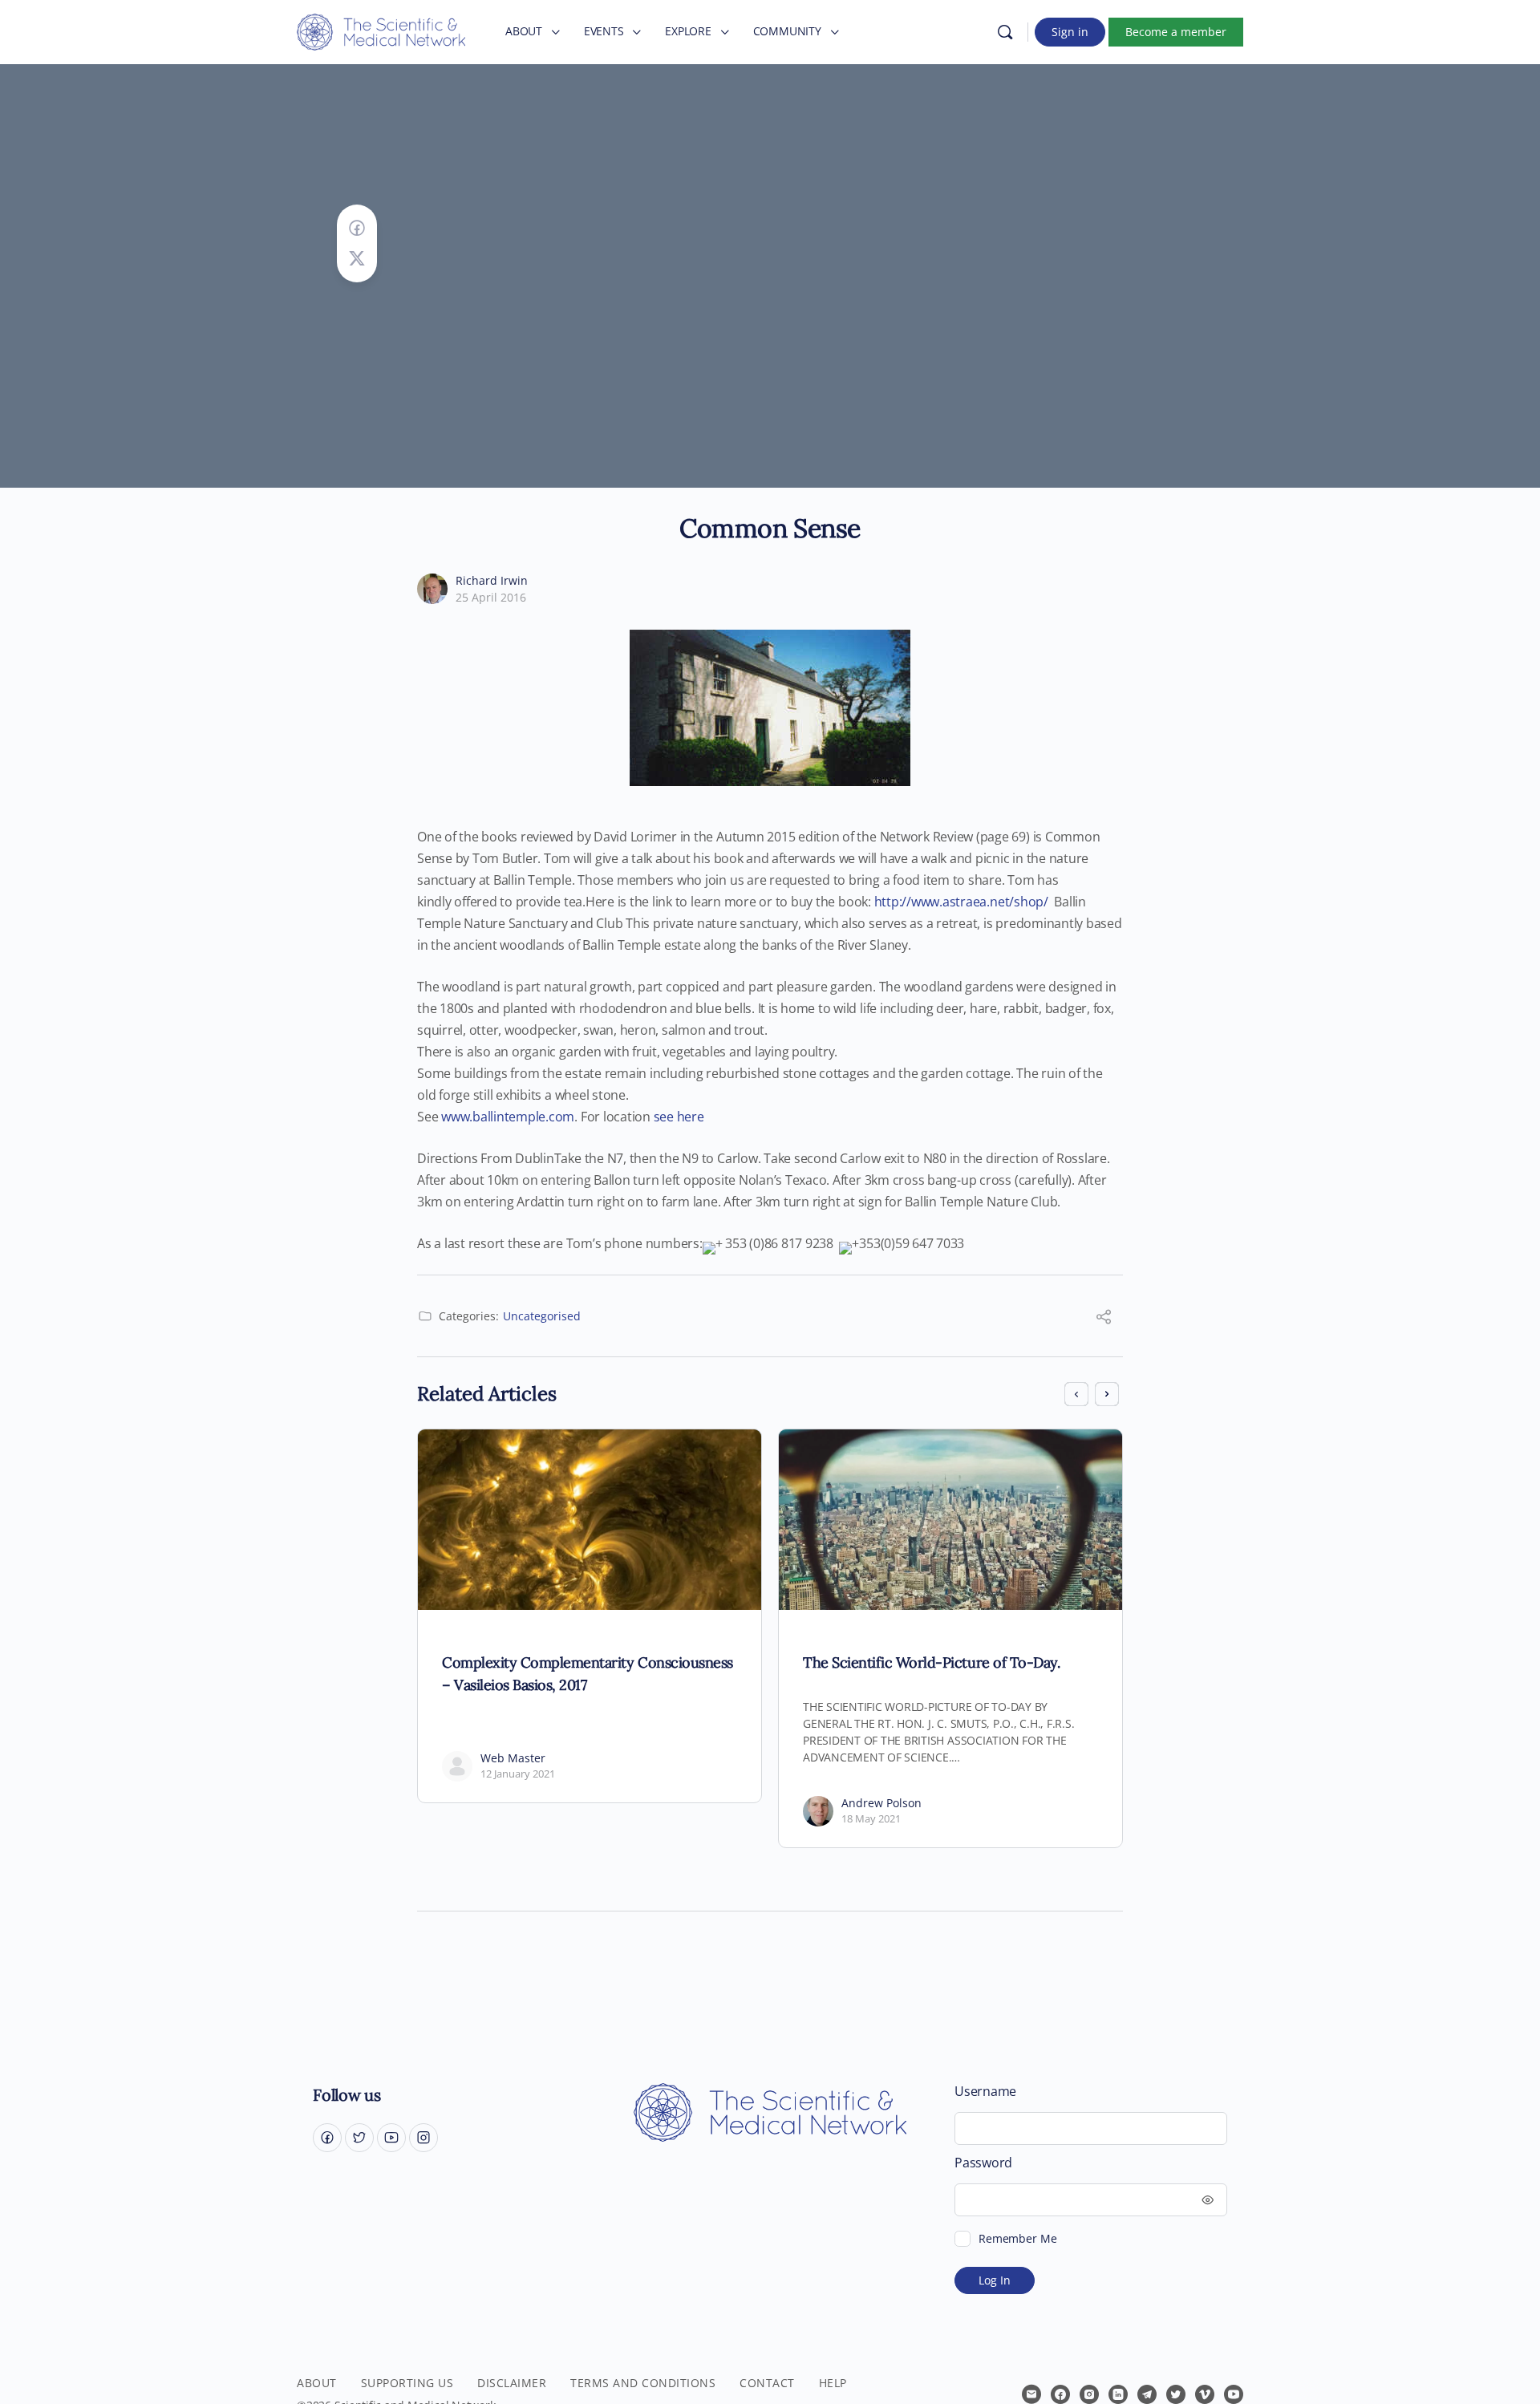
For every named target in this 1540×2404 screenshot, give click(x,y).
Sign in (1070, 32)
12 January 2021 (518, 1774)
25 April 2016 (491, 597)
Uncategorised (542, 1316)
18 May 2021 (871, 1818)
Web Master (513, 1758)
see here (679, 1117)
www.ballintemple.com (508, 1117)
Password (983, 2163)
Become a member (1176, 32)
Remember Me (1017, 2238)
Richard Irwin (492, 580)
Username (985, 2092)
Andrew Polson (881, 1803)
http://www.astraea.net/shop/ (961, 902)
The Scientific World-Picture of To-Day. (931, 1662)
